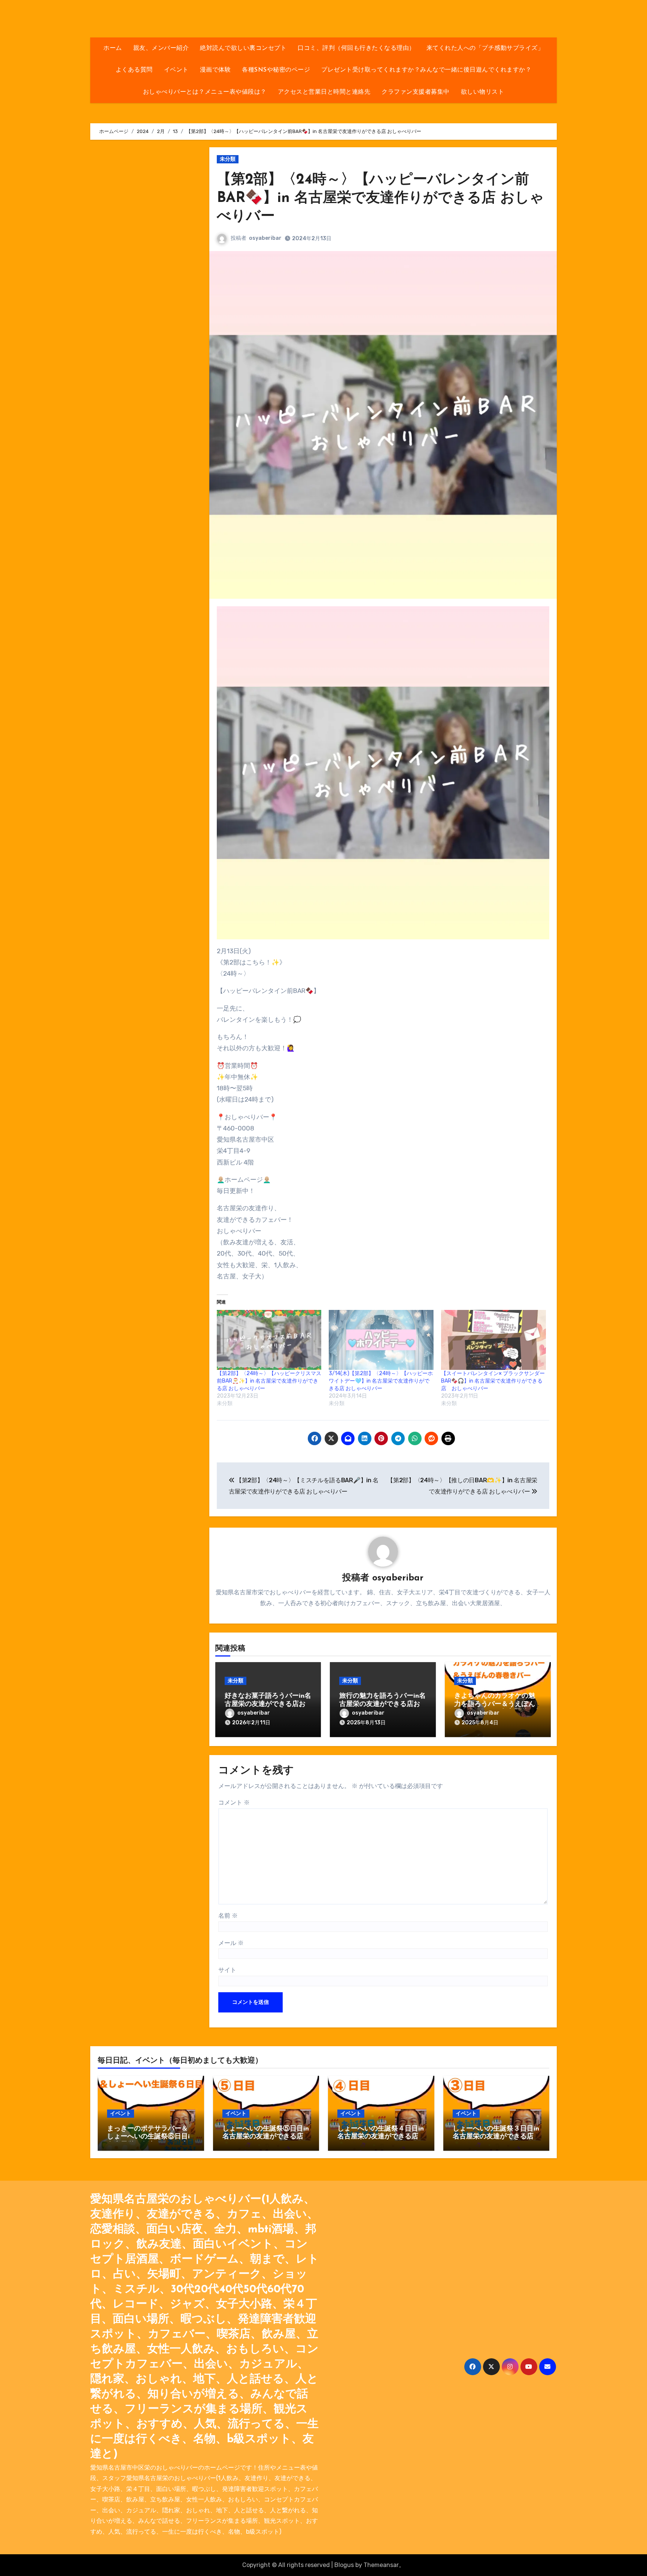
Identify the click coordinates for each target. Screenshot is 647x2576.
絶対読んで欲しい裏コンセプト (243, 48)
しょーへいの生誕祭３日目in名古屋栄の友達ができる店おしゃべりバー (496, 2137)
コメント (234, 1802)
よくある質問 (134, 70)
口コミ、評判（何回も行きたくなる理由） (356, 48)
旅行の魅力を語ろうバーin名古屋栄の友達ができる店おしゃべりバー (382, 1704)
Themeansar (381, 2565)
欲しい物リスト (483, 92)
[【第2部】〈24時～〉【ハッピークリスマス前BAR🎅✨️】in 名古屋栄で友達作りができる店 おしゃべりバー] (269, 1340)
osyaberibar (265, 238)
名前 (228, 1916)
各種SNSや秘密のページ (276, 70)
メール (231, 1943)
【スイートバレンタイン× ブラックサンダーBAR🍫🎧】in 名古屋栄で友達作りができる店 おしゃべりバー (493, 1381)
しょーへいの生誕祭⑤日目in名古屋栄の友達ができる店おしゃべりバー (266, 2137)
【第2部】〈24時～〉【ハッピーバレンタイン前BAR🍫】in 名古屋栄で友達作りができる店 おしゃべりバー (380, 199)
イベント (176, 70)
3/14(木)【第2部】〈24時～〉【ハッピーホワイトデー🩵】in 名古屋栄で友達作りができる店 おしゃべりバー (381, 1381)
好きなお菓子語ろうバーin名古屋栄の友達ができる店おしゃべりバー (268, 1704)
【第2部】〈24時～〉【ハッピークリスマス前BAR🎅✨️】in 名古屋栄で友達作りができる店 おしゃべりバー (269, 1381)
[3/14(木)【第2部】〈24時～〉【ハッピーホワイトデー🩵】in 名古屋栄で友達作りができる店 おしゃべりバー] (381, 1340)
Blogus (344, 2565)
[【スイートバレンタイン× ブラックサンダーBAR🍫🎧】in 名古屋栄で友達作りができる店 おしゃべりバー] (493, 1340)
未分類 (228, 159)
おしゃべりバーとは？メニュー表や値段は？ (205, 92)
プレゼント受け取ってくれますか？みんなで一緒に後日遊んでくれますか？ (426, 70)
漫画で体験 (215, 70)
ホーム (113, 48)
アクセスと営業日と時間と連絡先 (324, 92)
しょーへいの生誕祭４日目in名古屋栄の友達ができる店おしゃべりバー (381, 2137)
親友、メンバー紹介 (161, 48)
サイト (227, 1970)
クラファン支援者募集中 (416, 92)
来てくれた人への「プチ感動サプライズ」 (485, 48)
